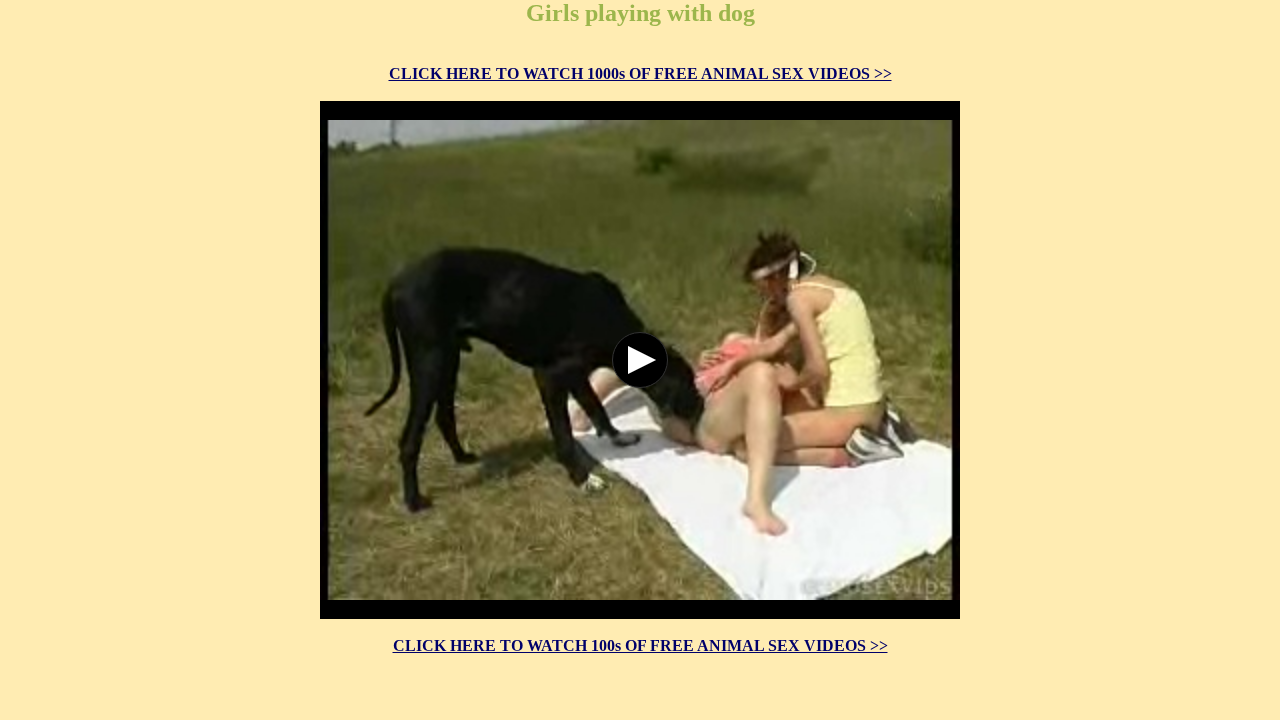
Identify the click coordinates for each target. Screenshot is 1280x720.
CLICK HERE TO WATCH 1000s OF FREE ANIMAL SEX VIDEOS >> (640, 73)
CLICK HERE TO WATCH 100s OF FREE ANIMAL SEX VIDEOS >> (640, 645)
